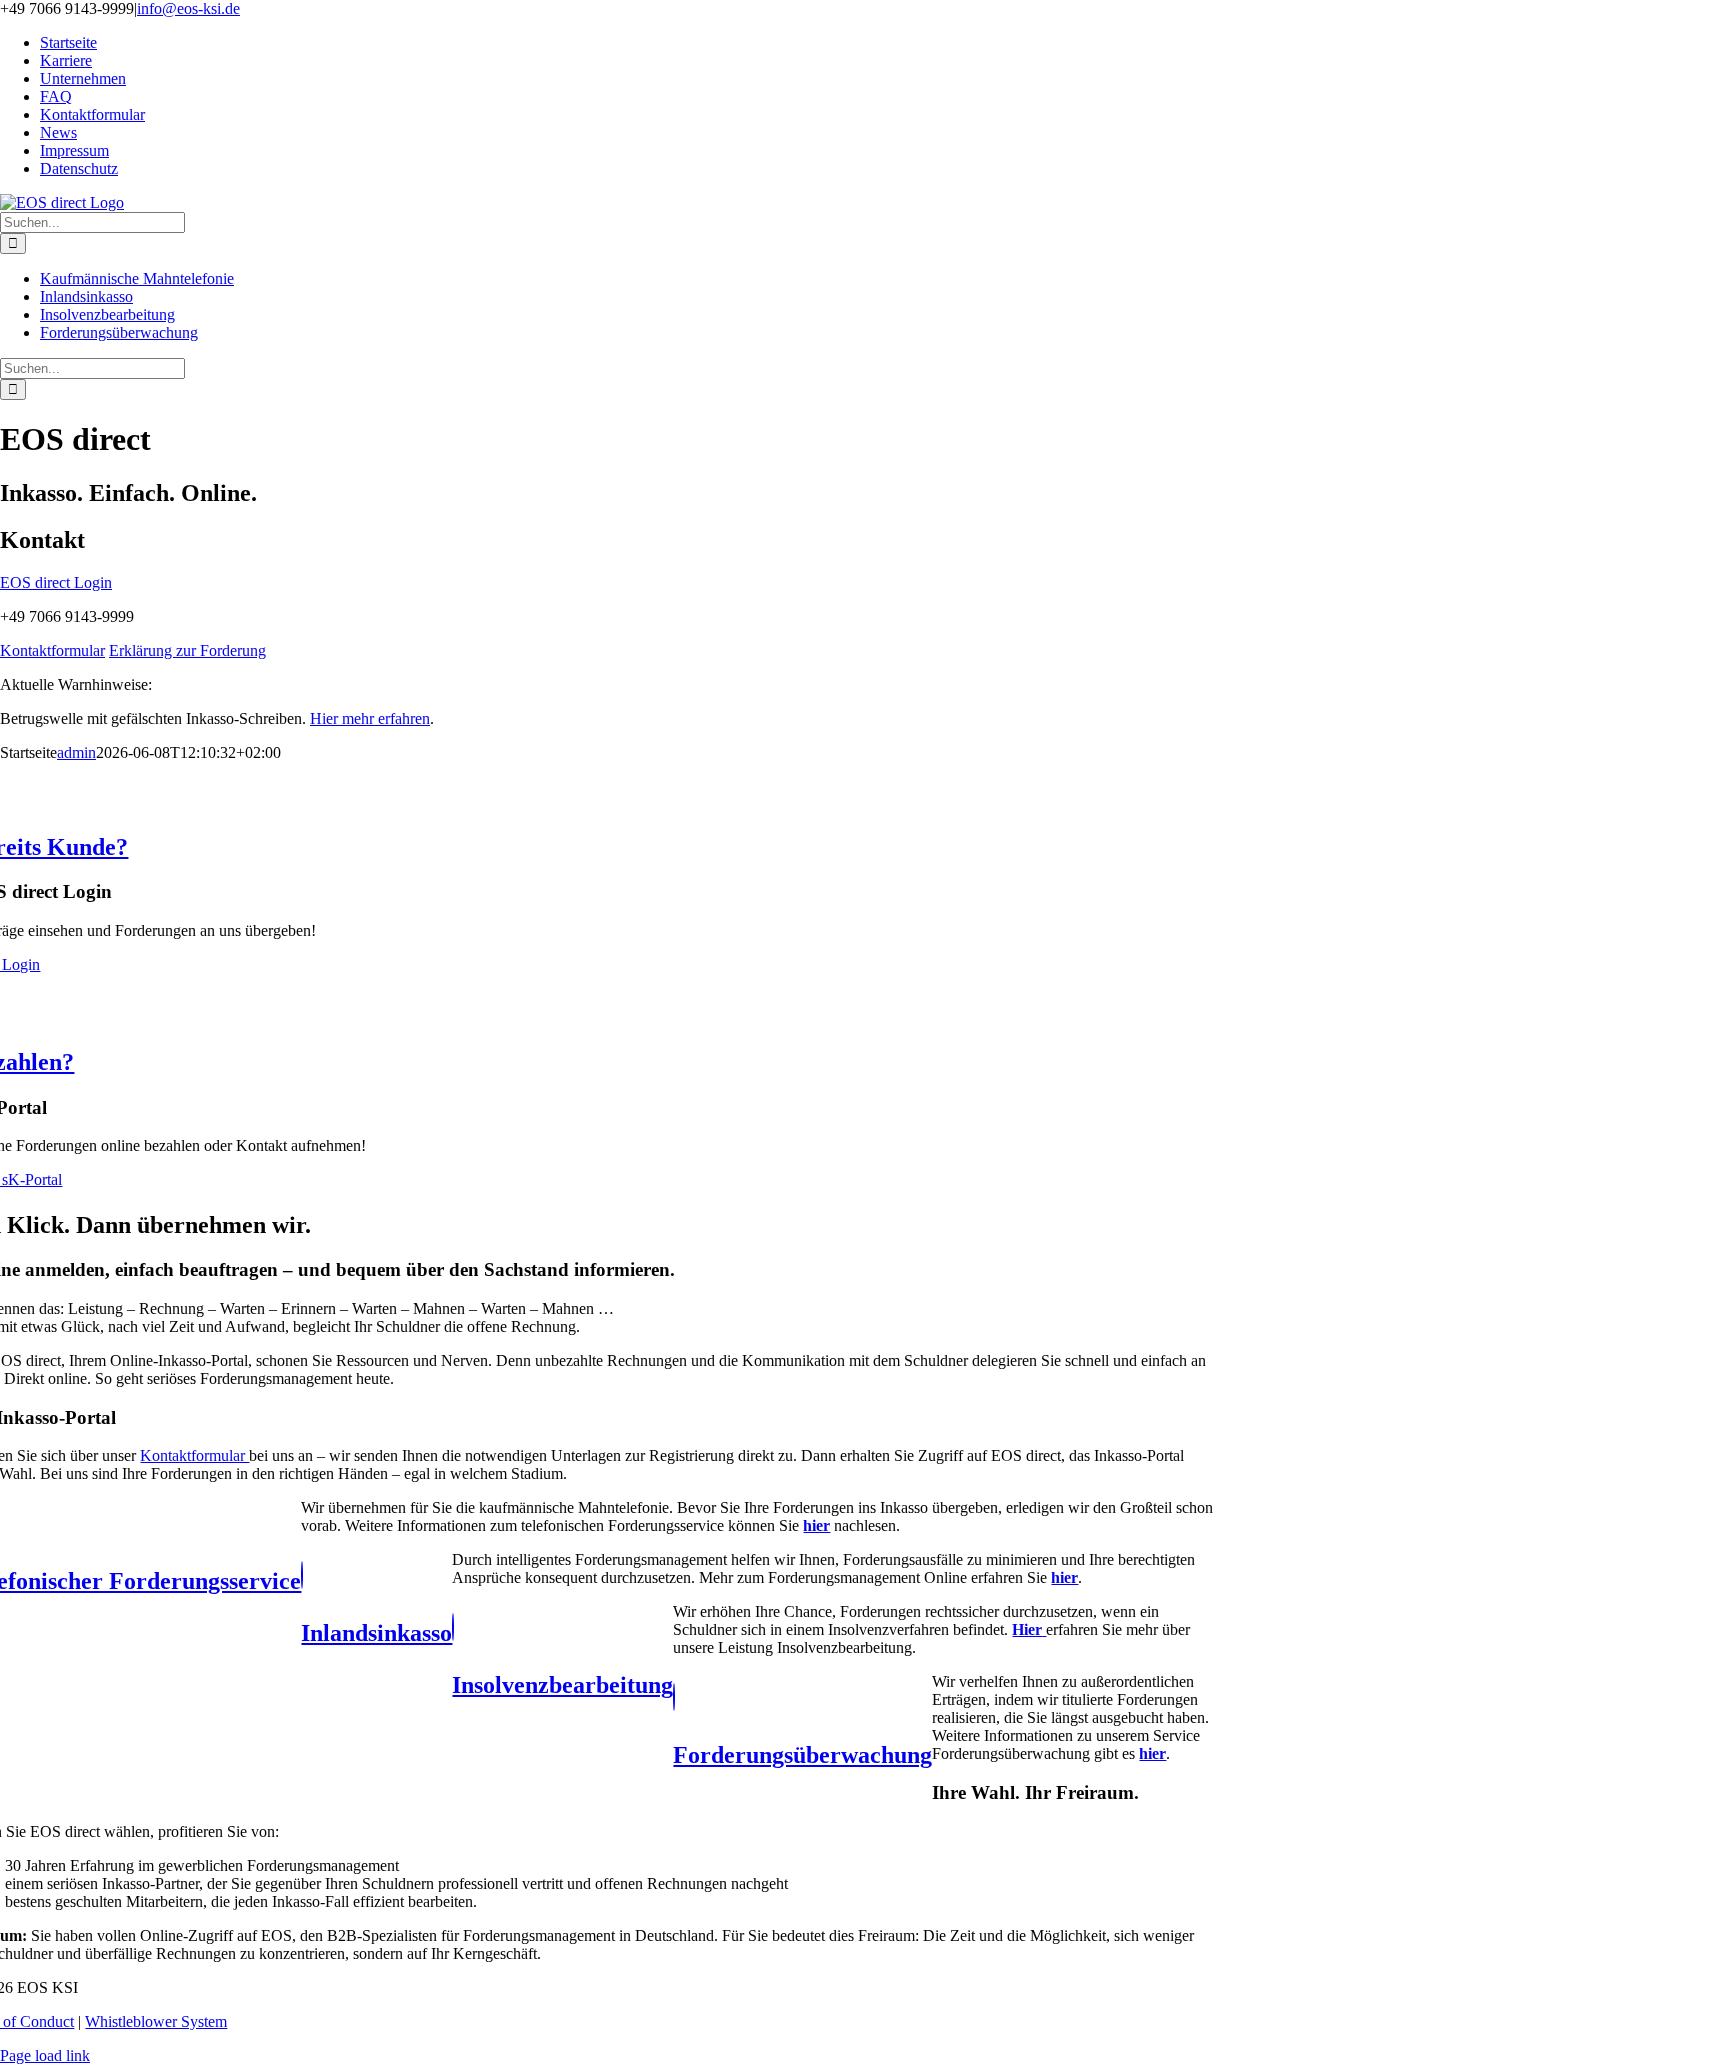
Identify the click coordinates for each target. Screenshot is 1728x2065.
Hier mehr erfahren (370, 718)
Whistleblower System (156, 2021)
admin (76, 752)
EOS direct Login (56, 582)
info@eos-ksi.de (188, 8)
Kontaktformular (52, 650)
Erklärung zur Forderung (187, 650)
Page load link (45, 2055)
